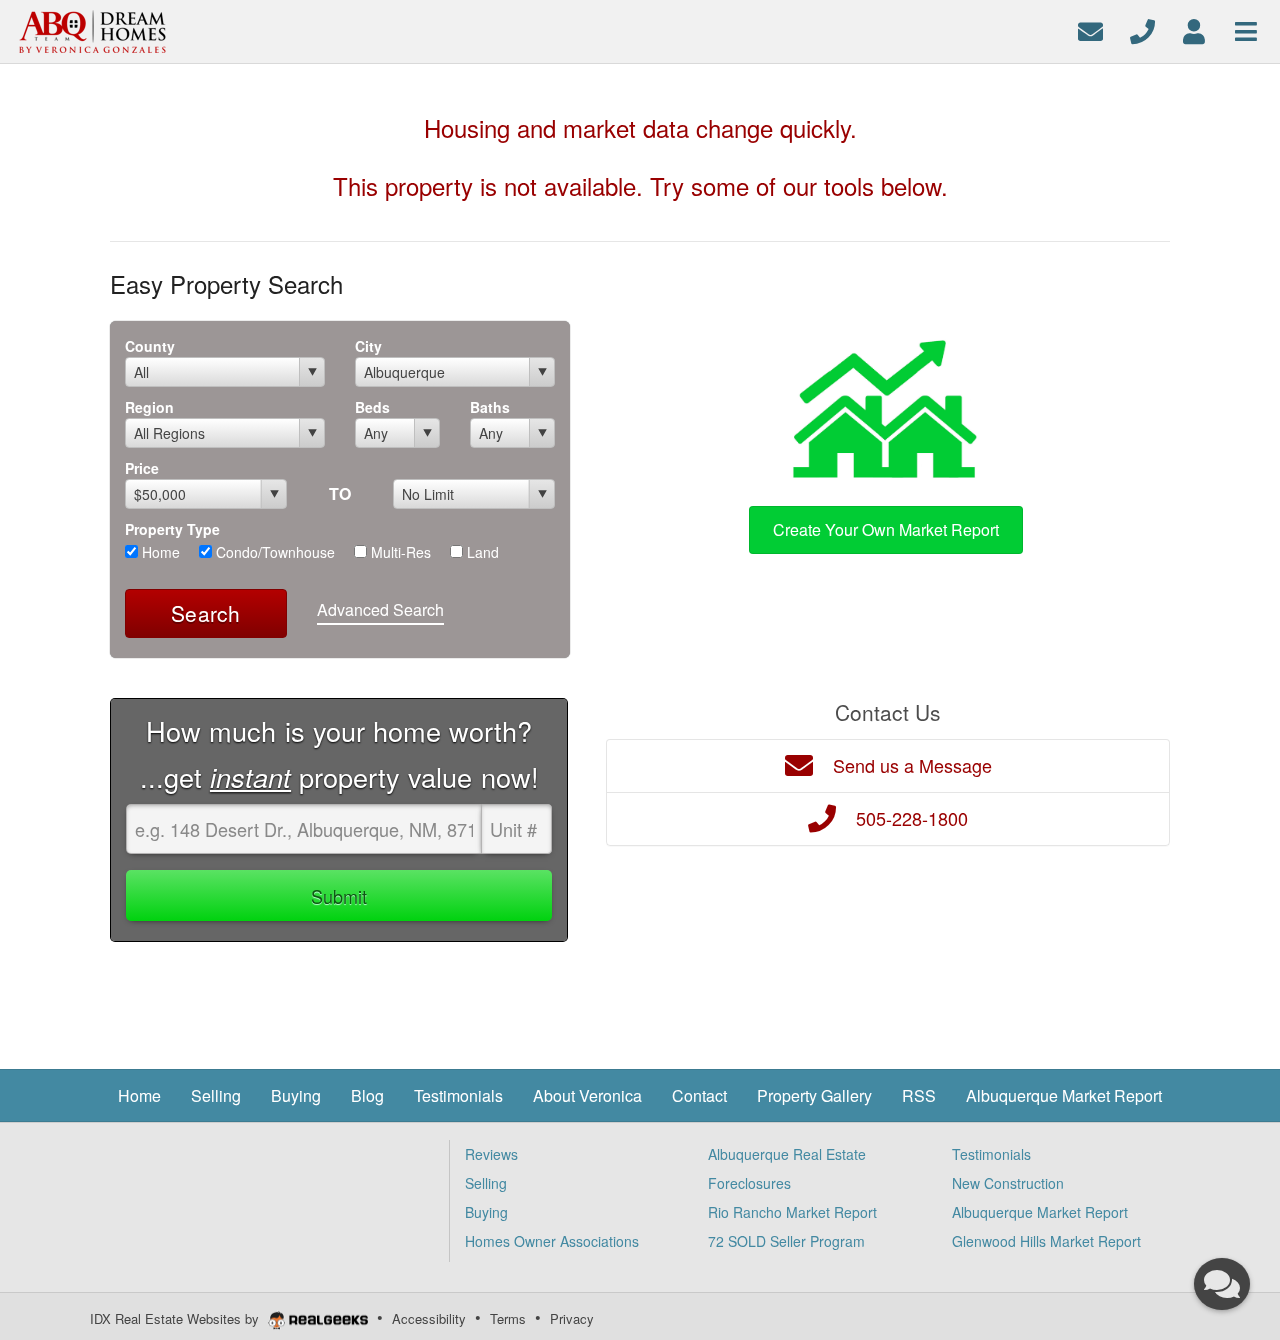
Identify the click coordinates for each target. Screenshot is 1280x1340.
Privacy (572, 1318)
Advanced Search (380, 609)
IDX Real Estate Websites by (176, 1318)
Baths (490, 407)
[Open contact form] (1090, 29)
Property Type (172, 529)
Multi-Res (399, 552)
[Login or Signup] (1194, 29)
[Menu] (1246, 29)
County (150, 346)
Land (481, 552)
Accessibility (429, 1318)
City (368, 346)
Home (159, 552)
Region (149, 407)
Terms (508, 1318)
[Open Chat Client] (1222, 1284)
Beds (372, 407)
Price (142, 468)
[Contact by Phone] (1142, 29)
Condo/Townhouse (273, 552)
